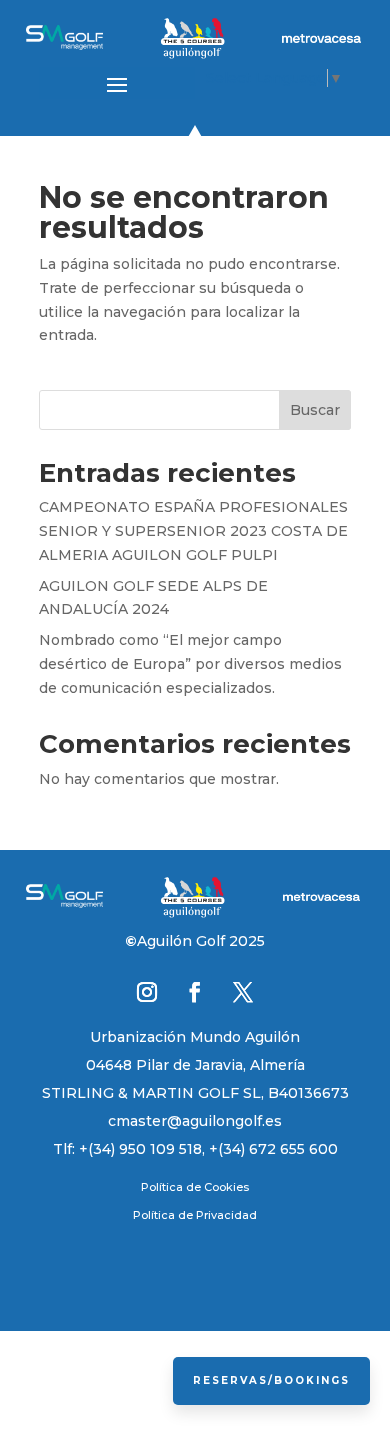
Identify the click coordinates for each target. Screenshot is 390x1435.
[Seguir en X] (243, 992)
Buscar (315, 410)
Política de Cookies (195, 1187)
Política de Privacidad (195, 1215)
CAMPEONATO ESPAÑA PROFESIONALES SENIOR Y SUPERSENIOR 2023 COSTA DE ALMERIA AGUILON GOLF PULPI (193, 531)
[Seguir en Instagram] (147, 992)
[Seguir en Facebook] (195, 992)
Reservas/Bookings (271, 1380)
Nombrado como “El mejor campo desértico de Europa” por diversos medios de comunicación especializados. (190, 664)
